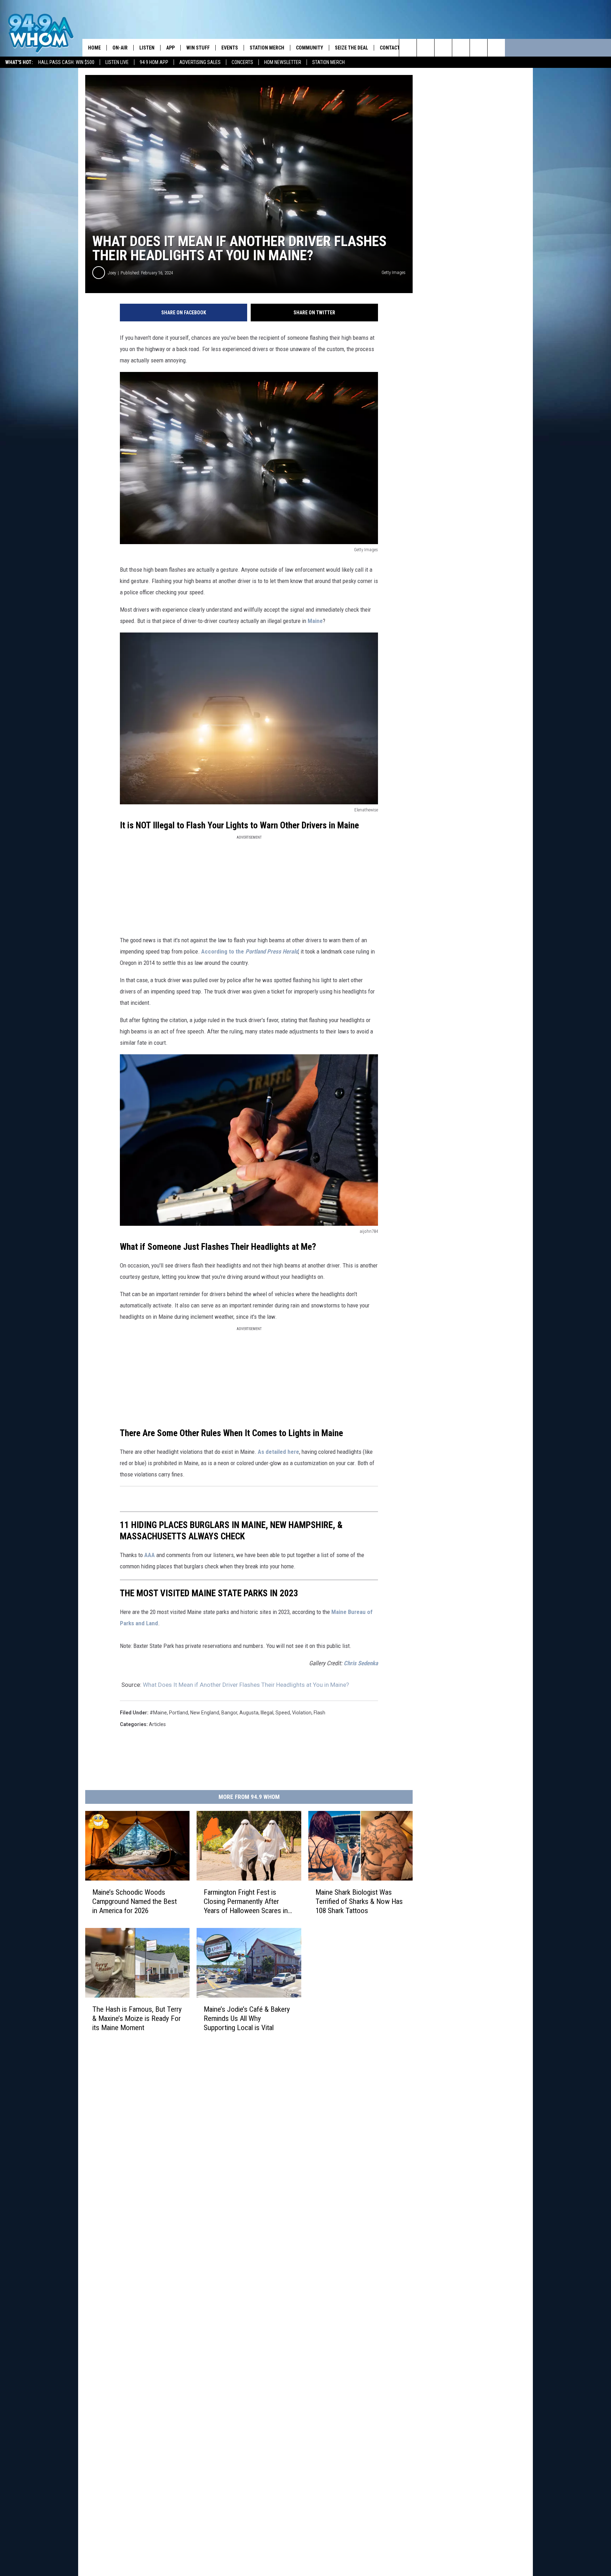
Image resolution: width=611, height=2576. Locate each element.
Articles (157, 1724)
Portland (179, 1713)
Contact (390, 48)
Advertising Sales (200, 62)
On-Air (120, 48)
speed (283, 1713)
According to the (250, 951)
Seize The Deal (351, 48)
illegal (267, 1713)
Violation (302, 1713)
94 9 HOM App (154, 62)
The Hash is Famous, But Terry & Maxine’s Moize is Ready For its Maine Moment (137, 2018)
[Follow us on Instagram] (461, 48)
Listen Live (117, 62)
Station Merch (328, 62)
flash (319, 1713)
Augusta (249, 1713)
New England (205, 1713)
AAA (150, 1555)
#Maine (158, 1713)
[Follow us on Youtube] (496, 48)
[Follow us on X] (479, 48)
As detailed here (278, 1452)
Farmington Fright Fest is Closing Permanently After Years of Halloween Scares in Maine (246, 1902)
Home (94, 48)
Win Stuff (198, 48)
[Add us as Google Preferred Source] (426, 48)
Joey (112, 273)
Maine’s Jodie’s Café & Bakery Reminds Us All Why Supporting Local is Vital (247, 2018)
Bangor (229, 1713)
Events (230, 48)
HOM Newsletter (283, 62)
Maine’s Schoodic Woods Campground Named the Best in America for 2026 (135, 1901)
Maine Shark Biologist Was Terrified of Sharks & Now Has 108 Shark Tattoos (359, 1901)
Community (310, 48)
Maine (315, 621)
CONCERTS (242, 62)
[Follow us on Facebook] (443, 48)
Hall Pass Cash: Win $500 (66, 62)
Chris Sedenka (361, 1663)
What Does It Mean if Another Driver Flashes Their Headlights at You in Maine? (246, 1685)
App (170, 48)
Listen (147, 48)
